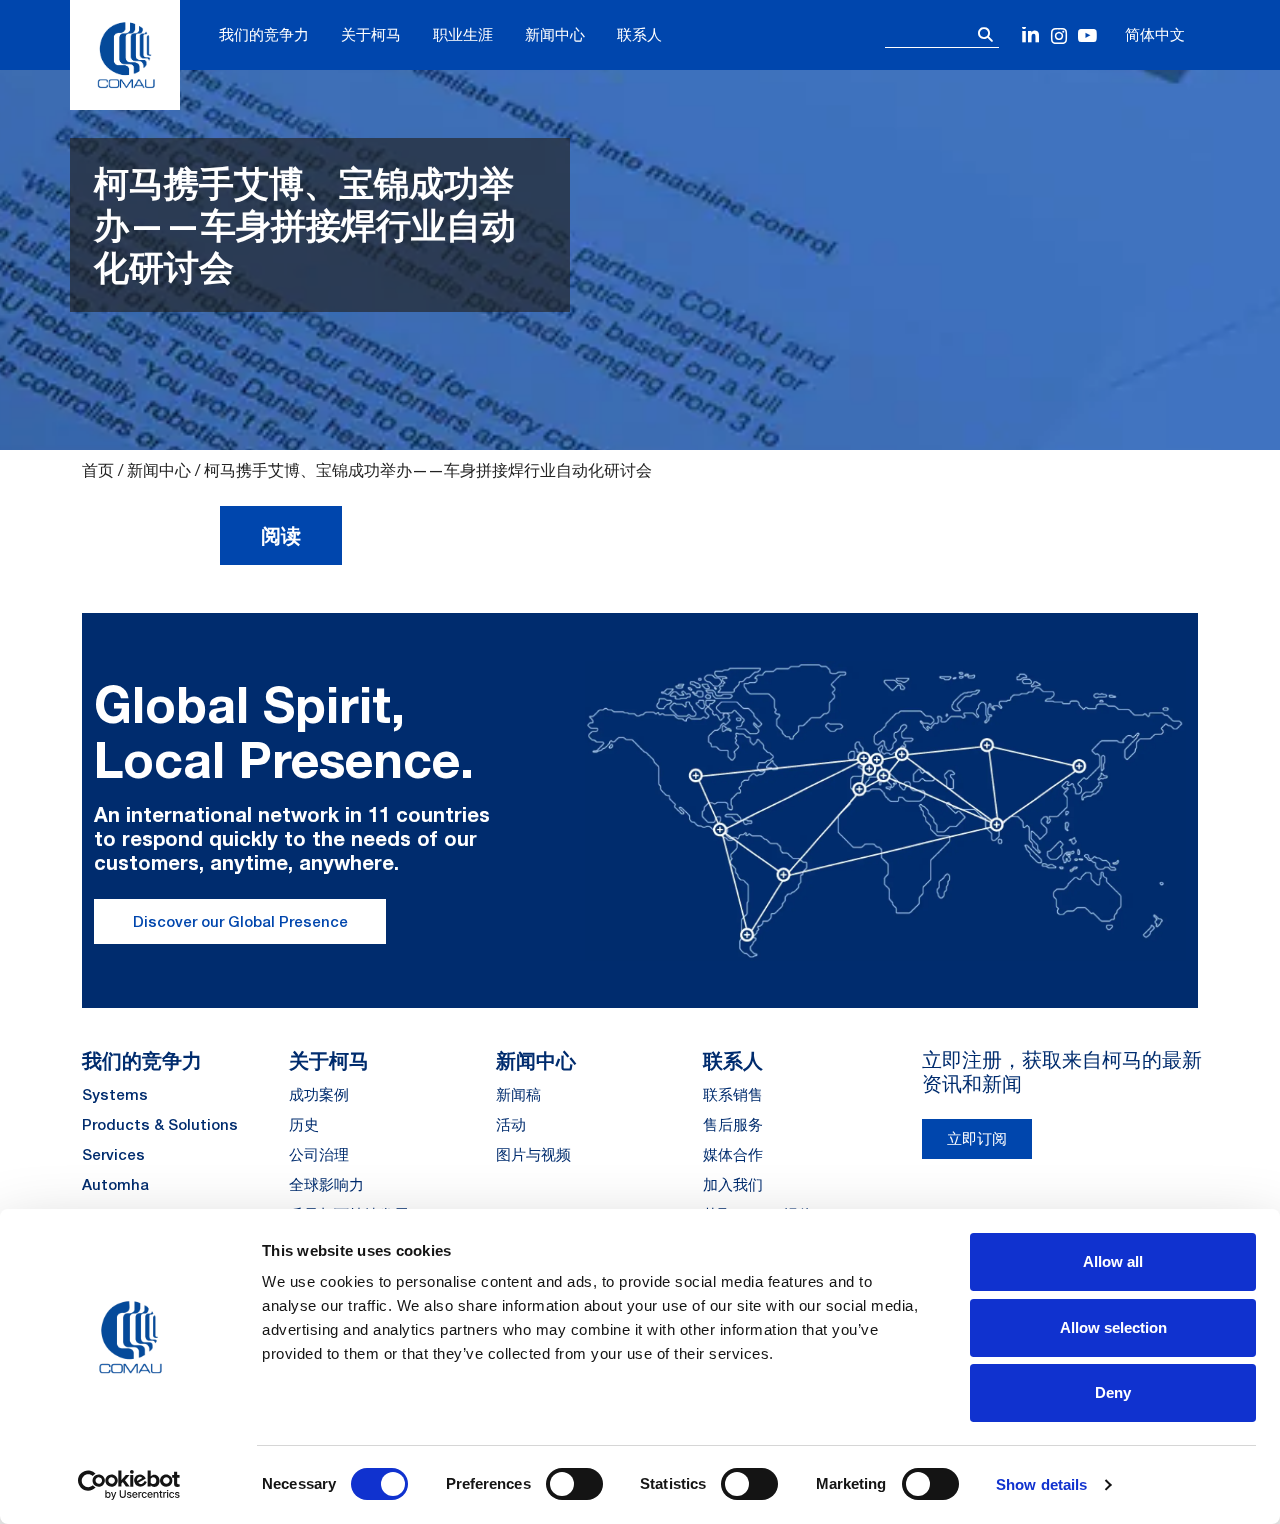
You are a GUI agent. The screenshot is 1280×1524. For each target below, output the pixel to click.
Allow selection (1113, 1327)
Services (113, 1154)
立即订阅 (977, 1138)
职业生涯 (463, 34)
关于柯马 (371, 34)
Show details (1041, 1484)
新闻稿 (518, 1094)
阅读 (281, 535)
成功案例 (319, 1094)
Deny (1113, 1392)
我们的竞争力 (264, 34)
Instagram (1059, 36)
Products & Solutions (160, 1124)
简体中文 (1155, 34)
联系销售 (733, 1094)
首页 (98, 470)
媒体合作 (733, 1154)
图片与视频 (533, 1154)
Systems (115, 1094)
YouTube (1087, 36)
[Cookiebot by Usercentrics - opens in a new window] (129, 1485)
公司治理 (319, 1154)
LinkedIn (1031, 36)
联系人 (639, 34)
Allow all (1113, 1261)
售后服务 (733, 1124)
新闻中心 (555, 34)
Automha (115, 1184)
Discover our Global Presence (240, 921)
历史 (304, 1124)
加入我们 (733, 1184)
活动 (511, 1124)
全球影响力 (326, 1184)
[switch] (574, 1484)
